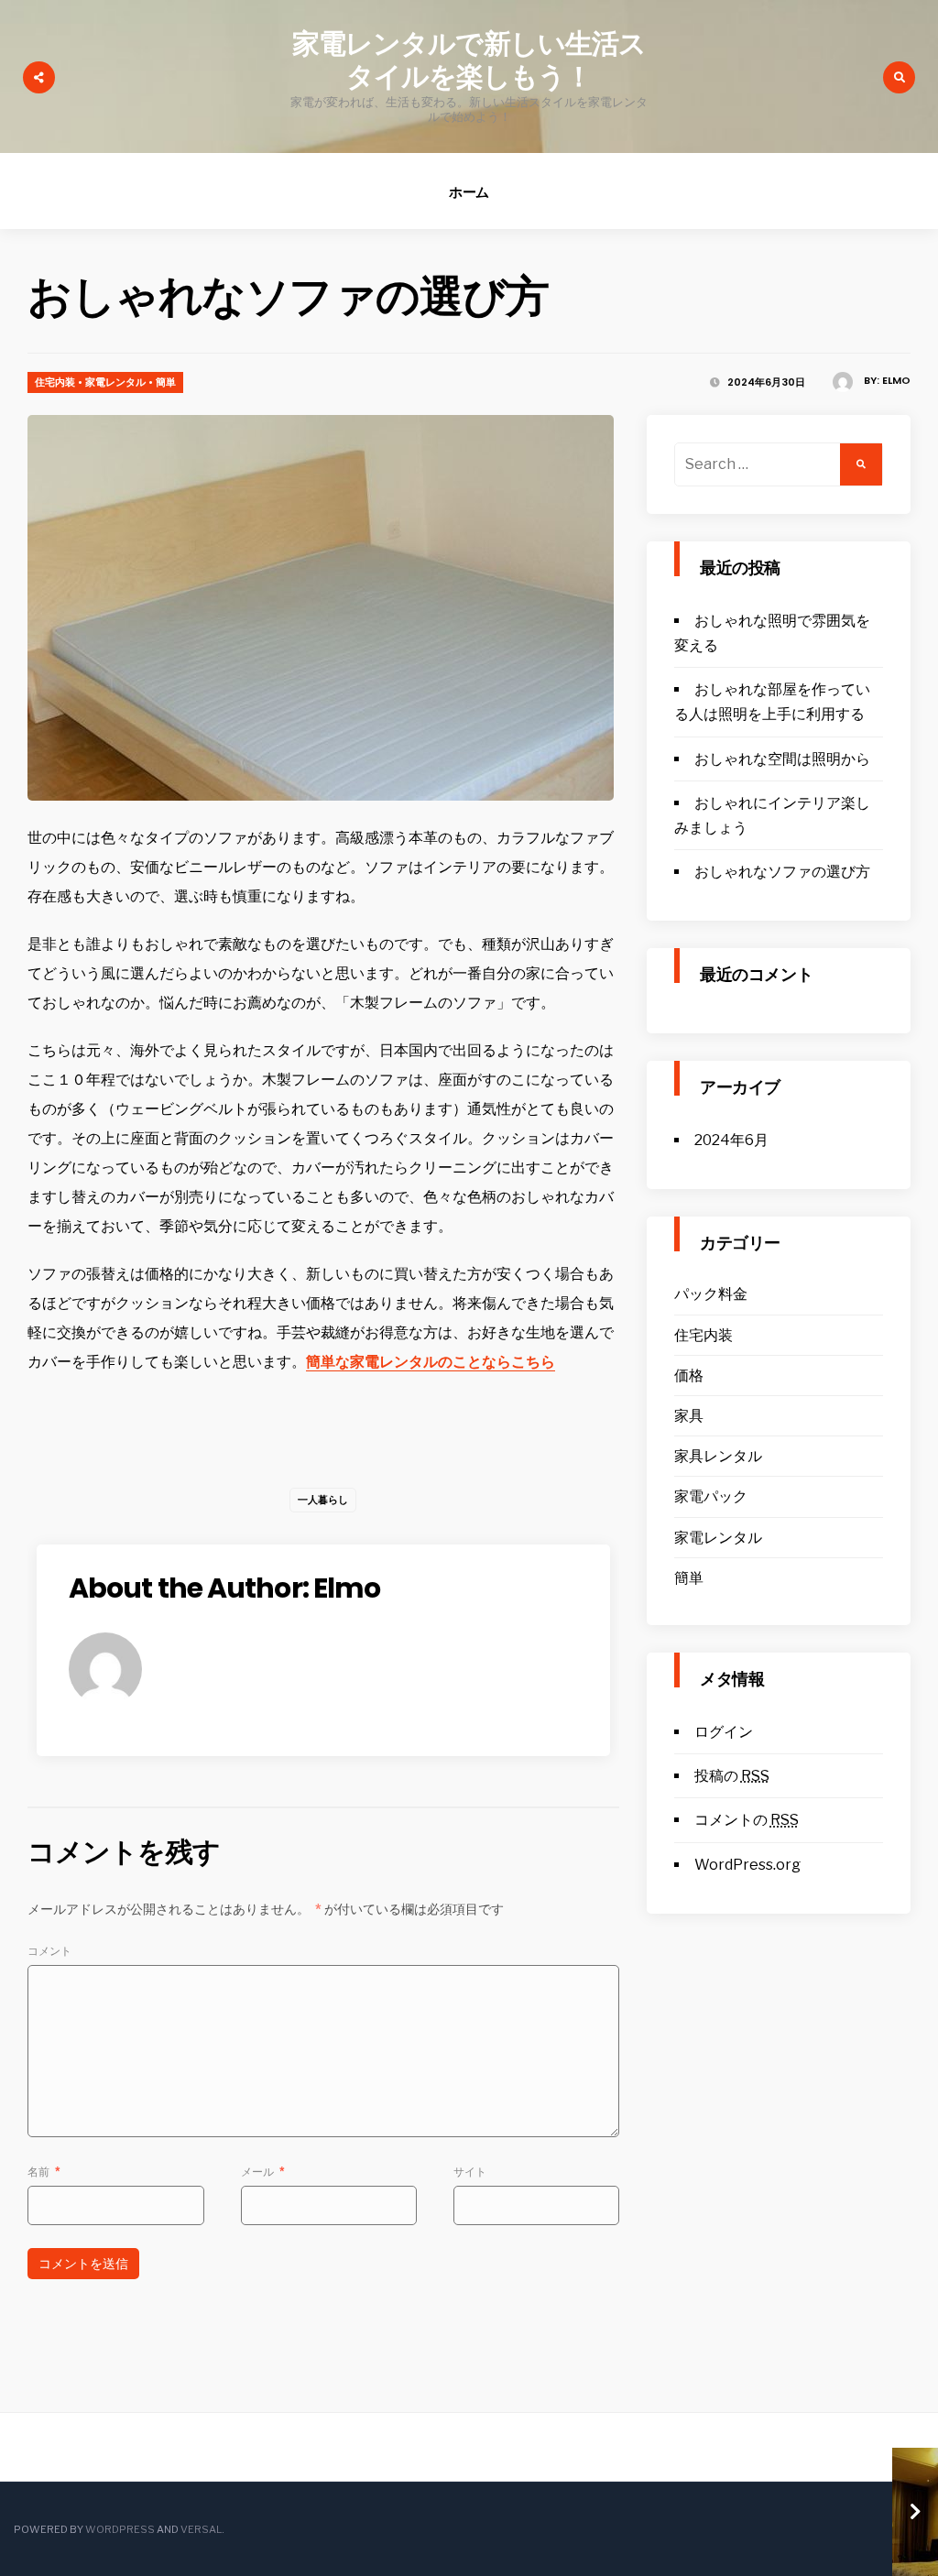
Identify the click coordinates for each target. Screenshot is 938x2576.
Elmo (896, 380)
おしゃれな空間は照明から (782, 759)
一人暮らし (323, 1500)
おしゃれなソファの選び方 (782, 872)
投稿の (732, 1776)
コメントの (747, 1820)
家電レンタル (115, 382)
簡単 (166, 382)
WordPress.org (747, 1865)
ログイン (724, 1732)
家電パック (711, 1496)
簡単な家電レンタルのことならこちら (431, 1362)
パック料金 (711, 1294)
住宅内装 (55, 382)
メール (263, 2172)
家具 (689, 1416)
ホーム (469, 192)
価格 (689, 1375)
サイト (470, 2172)
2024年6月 (731, 1140)
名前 (44, 2172)
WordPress (120, 2529)
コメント (49, 1951)
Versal (201, 2529)
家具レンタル (718, 1456)
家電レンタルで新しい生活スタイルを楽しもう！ (469, 60)
